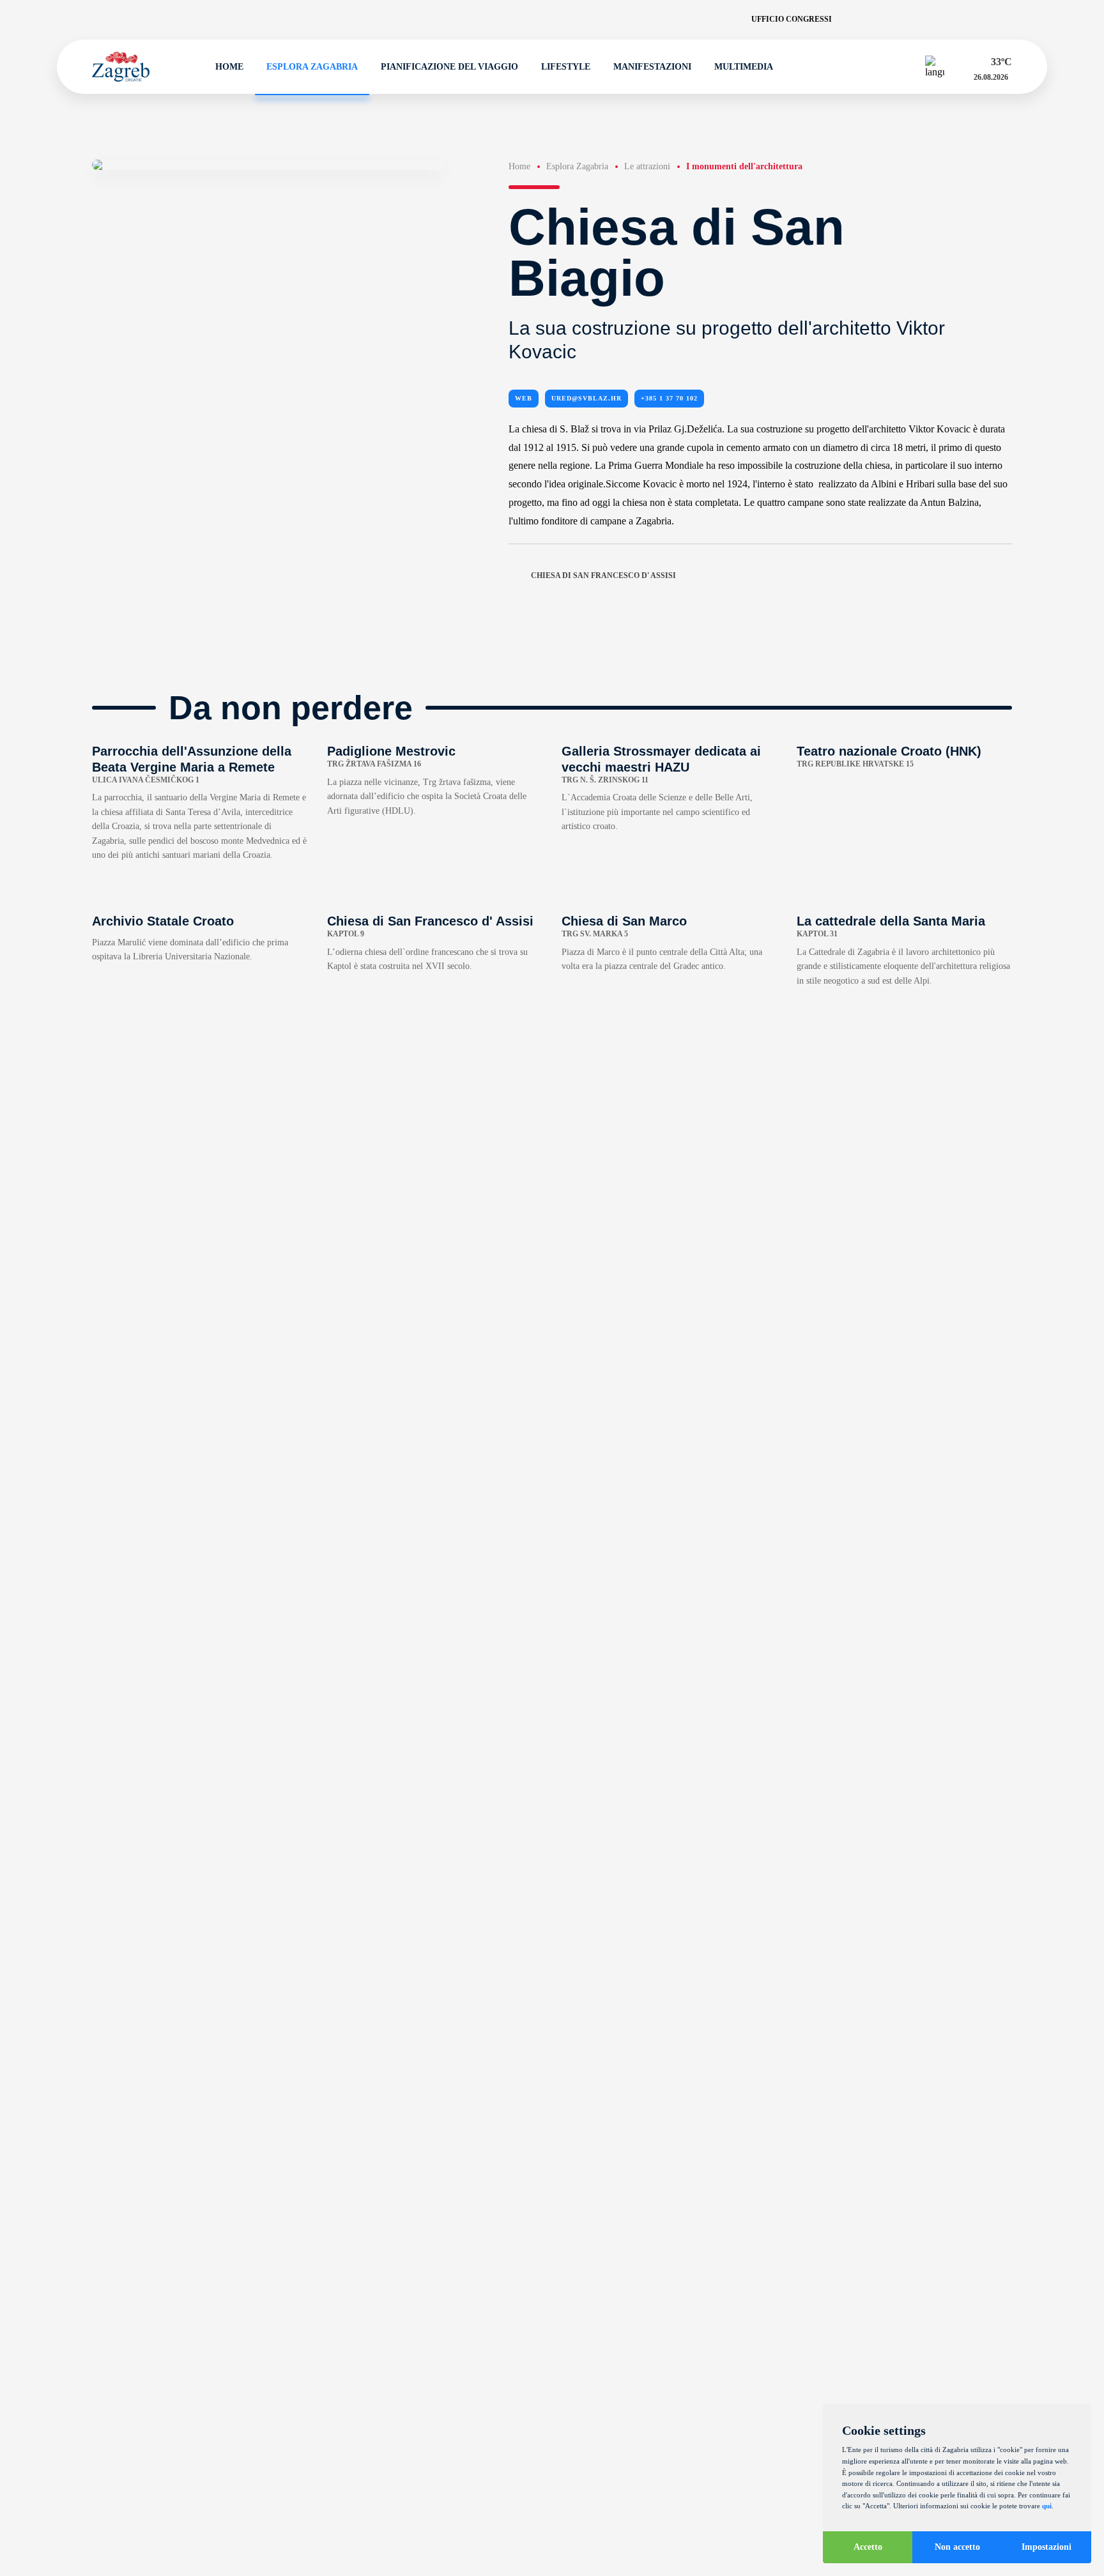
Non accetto (957, 2547)
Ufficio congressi (792, 19)
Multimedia (744, 67)
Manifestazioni (652, 67)
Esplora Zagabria (312, 67)
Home (229, 67)
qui (1047, 2506)
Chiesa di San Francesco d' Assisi (603, 575)
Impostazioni (1046, 2547)
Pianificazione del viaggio (449, 67)
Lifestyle (566, 67)
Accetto (868, 2547)
